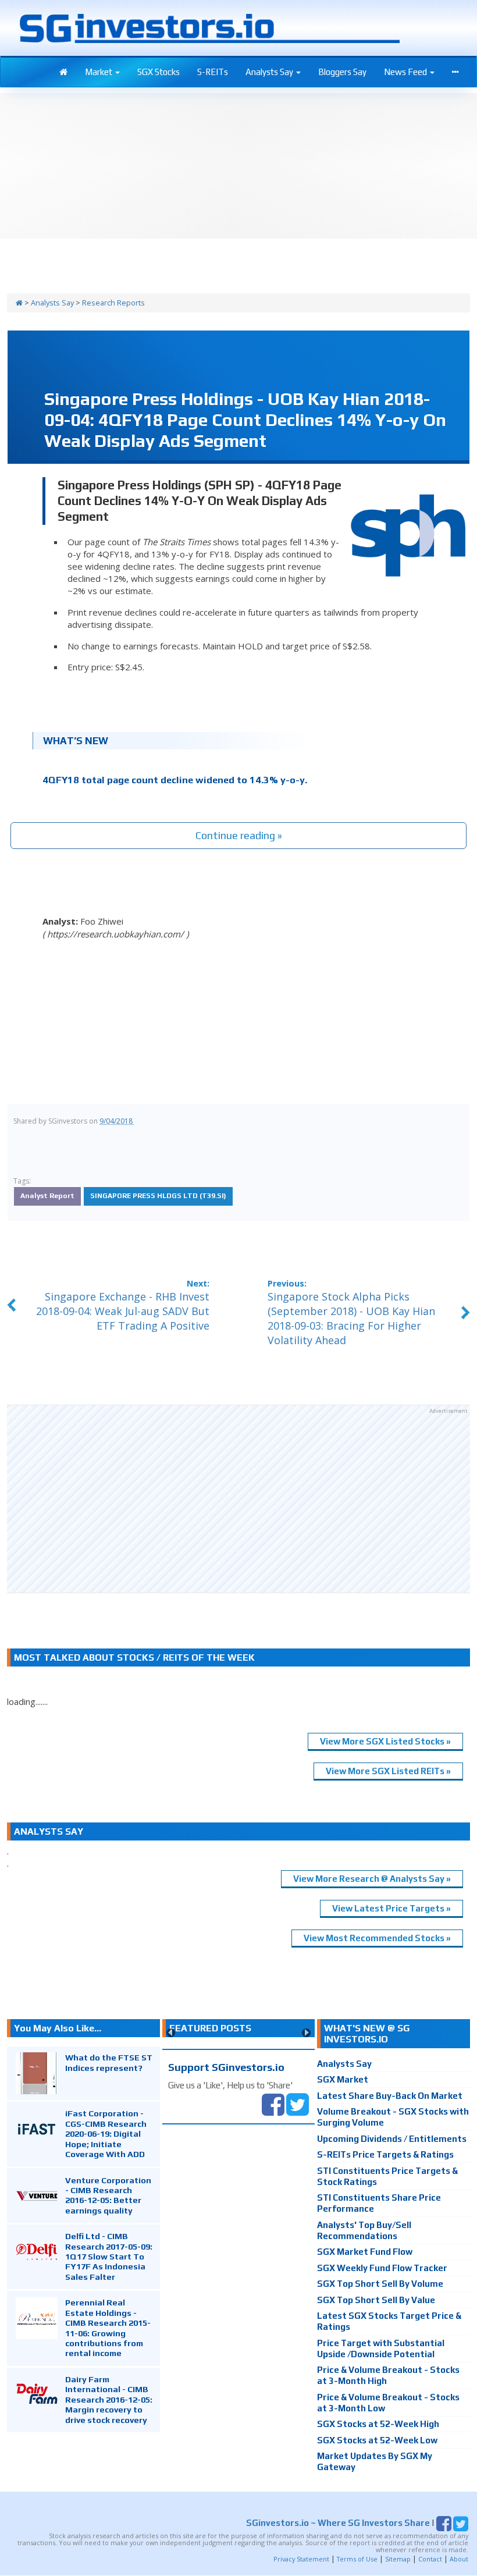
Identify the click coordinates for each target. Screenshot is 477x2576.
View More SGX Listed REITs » (388, 1771)
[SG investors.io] (63, 72)
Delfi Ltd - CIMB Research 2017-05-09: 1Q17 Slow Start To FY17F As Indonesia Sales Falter (109, 2256)
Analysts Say (270, 72)
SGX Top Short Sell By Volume (380, 2284)
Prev (171, 2033)
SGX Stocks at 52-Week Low (377, 2440)
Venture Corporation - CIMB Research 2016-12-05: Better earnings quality (108, 2195)
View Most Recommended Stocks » (377, 1938)
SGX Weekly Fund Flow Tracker (382, 2268)
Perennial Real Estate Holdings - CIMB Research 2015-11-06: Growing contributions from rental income (108, 2328)
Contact (430, 2559)
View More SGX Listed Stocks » (385, 1741)
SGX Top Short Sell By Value (376, 2300)
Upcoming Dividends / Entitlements (392, 2139)
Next (306, 2033)
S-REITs (213, 72)
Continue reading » (239, 835)
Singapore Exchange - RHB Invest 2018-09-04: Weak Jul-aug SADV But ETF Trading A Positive (123, 1311)
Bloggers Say (342, 72)
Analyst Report (47, 1196)
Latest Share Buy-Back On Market (390, 2096)
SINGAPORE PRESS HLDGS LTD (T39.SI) (158, 1196)
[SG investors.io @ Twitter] (298, 2103)
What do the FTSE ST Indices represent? (109, 2062)
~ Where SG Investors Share (338, 2523)
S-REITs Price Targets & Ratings (385, 2154)
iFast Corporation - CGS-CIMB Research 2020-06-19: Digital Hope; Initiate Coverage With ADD (106, 2133)
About (459, 2559)
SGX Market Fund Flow (365, 2252)
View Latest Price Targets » (391, 1908)
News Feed (406, 72)
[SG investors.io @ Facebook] (273, 2103)
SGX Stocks (159, 72)
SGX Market (343, 2079)
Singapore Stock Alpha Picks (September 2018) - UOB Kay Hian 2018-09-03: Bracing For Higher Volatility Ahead (351, 1319)
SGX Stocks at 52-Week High (378, 2424)
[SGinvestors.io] (19, 303)
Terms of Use (357, 2559)
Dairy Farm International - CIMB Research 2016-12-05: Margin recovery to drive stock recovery (109, 2399)
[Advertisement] (238, 1499)
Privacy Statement (301, 2559)
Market (99, 72)
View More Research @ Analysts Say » (372, 1879)
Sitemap (398, 2559)
